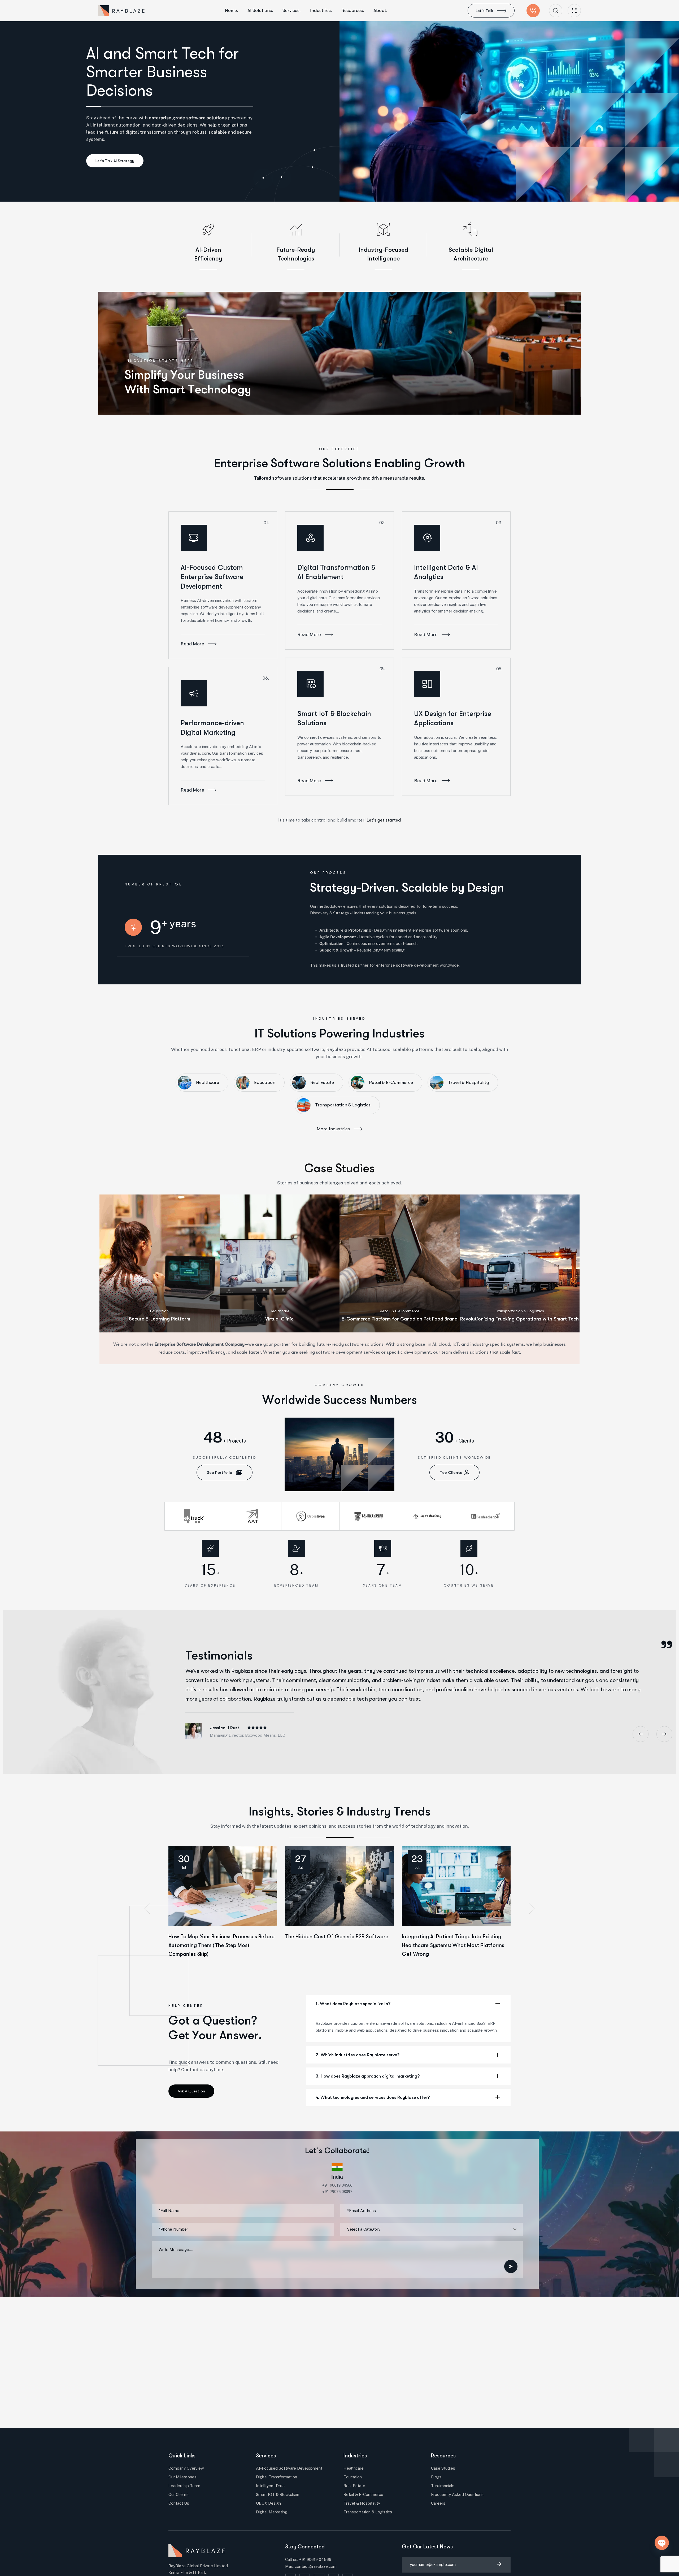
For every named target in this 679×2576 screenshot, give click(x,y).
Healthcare (280, 1311)
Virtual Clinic (279, 1319)
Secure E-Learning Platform (160, 1319)
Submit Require (511, 2266)
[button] (147, 1909)
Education (159, 1311)
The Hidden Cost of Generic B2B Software (337, 1937)
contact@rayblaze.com (316, 2566)
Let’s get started (384, 820)
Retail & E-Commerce (400, 1311)
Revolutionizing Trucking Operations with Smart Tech (519, 1319)
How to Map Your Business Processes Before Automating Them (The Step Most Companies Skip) (221, 1945)
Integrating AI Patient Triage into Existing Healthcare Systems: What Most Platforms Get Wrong (453, 1945)
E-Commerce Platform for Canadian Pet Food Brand (400, 1319)
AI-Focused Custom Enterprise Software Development (212, 577)
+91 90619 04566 (315, 2559)
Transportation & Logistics (519, 1311)
